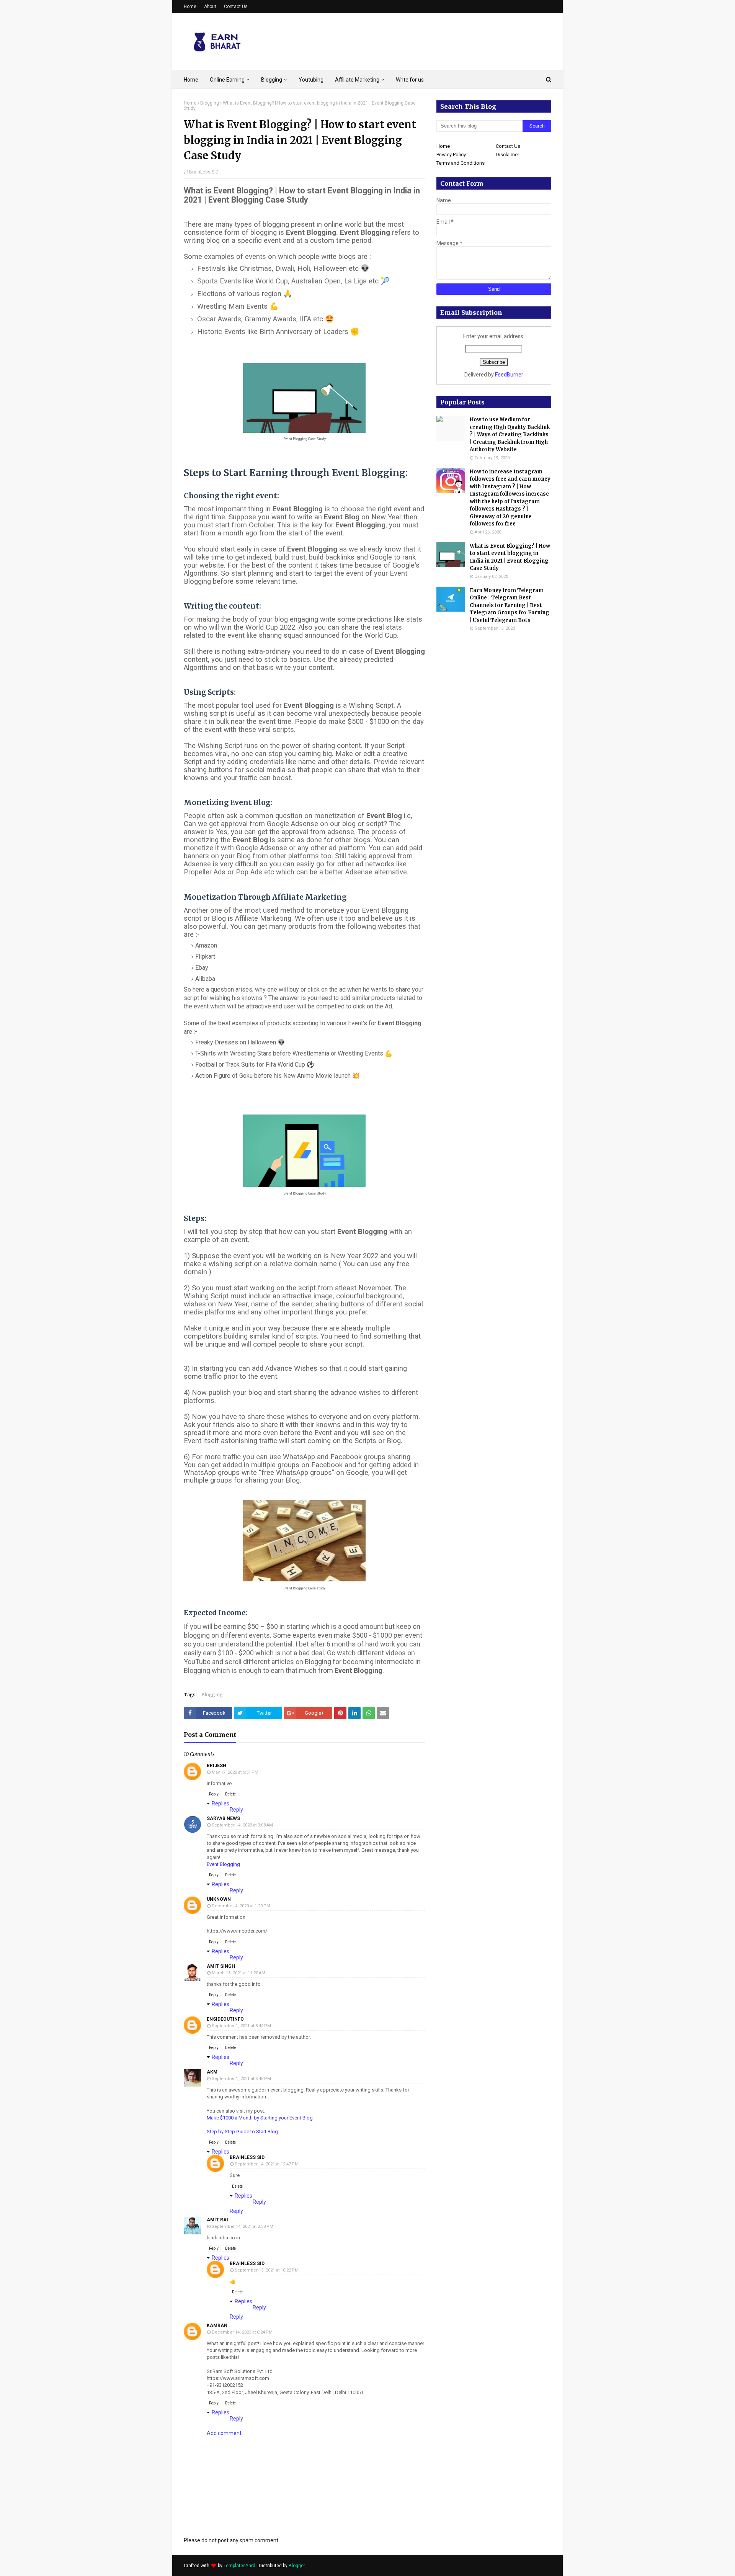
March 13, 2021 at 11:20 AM (238, 1973)
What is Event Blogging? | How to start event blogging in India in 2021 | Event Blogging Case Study (510, 557)
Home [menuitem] (191, 80)
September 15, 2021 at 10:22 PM (267, 2270)
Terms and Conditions (461, 163)
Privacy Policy (451, 155)
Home (190, 7)
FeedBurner (509, 375)
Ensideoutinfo (225, 2019)
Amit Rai (217, 2220)
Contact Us (236, 7)
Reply (214, 1794)
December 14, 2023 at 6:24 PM (242, 2332)
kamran (217, 2326)
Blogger (297, 2566)
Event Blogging (223, 1864)
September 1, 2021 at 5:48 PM (241, 2079)
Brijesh (216, 1766)
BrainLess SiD (204, 172)
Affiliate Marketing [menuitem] (357, 80)
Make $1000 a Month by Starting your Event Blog (260, 2118)
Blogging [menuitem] (272, 80)
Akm (212, 2072)
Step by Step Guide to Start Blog (242, 2132)
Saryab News (223, 1818)
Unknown (219, 1899)
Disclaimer (507, 155)
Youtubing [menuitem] (311, 80)
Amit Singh (221, 1966)
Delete (230, 1794)
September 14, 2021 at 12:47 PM (267, 2164)
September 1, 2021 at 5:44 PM (241, 2026)
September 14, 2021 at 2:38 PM (243, 2227)
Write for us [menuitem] (410, 80)
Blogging (210, 103)
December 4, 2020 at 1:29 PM (241, 1906)
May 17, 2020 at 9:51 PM (235, 1772)
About (210, 7)
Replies (220, 1804)
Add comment (224, 2433)
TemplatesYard (239, 2566)
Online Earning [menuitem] (227, 80)
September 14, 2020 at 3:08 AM (242, 1825)
